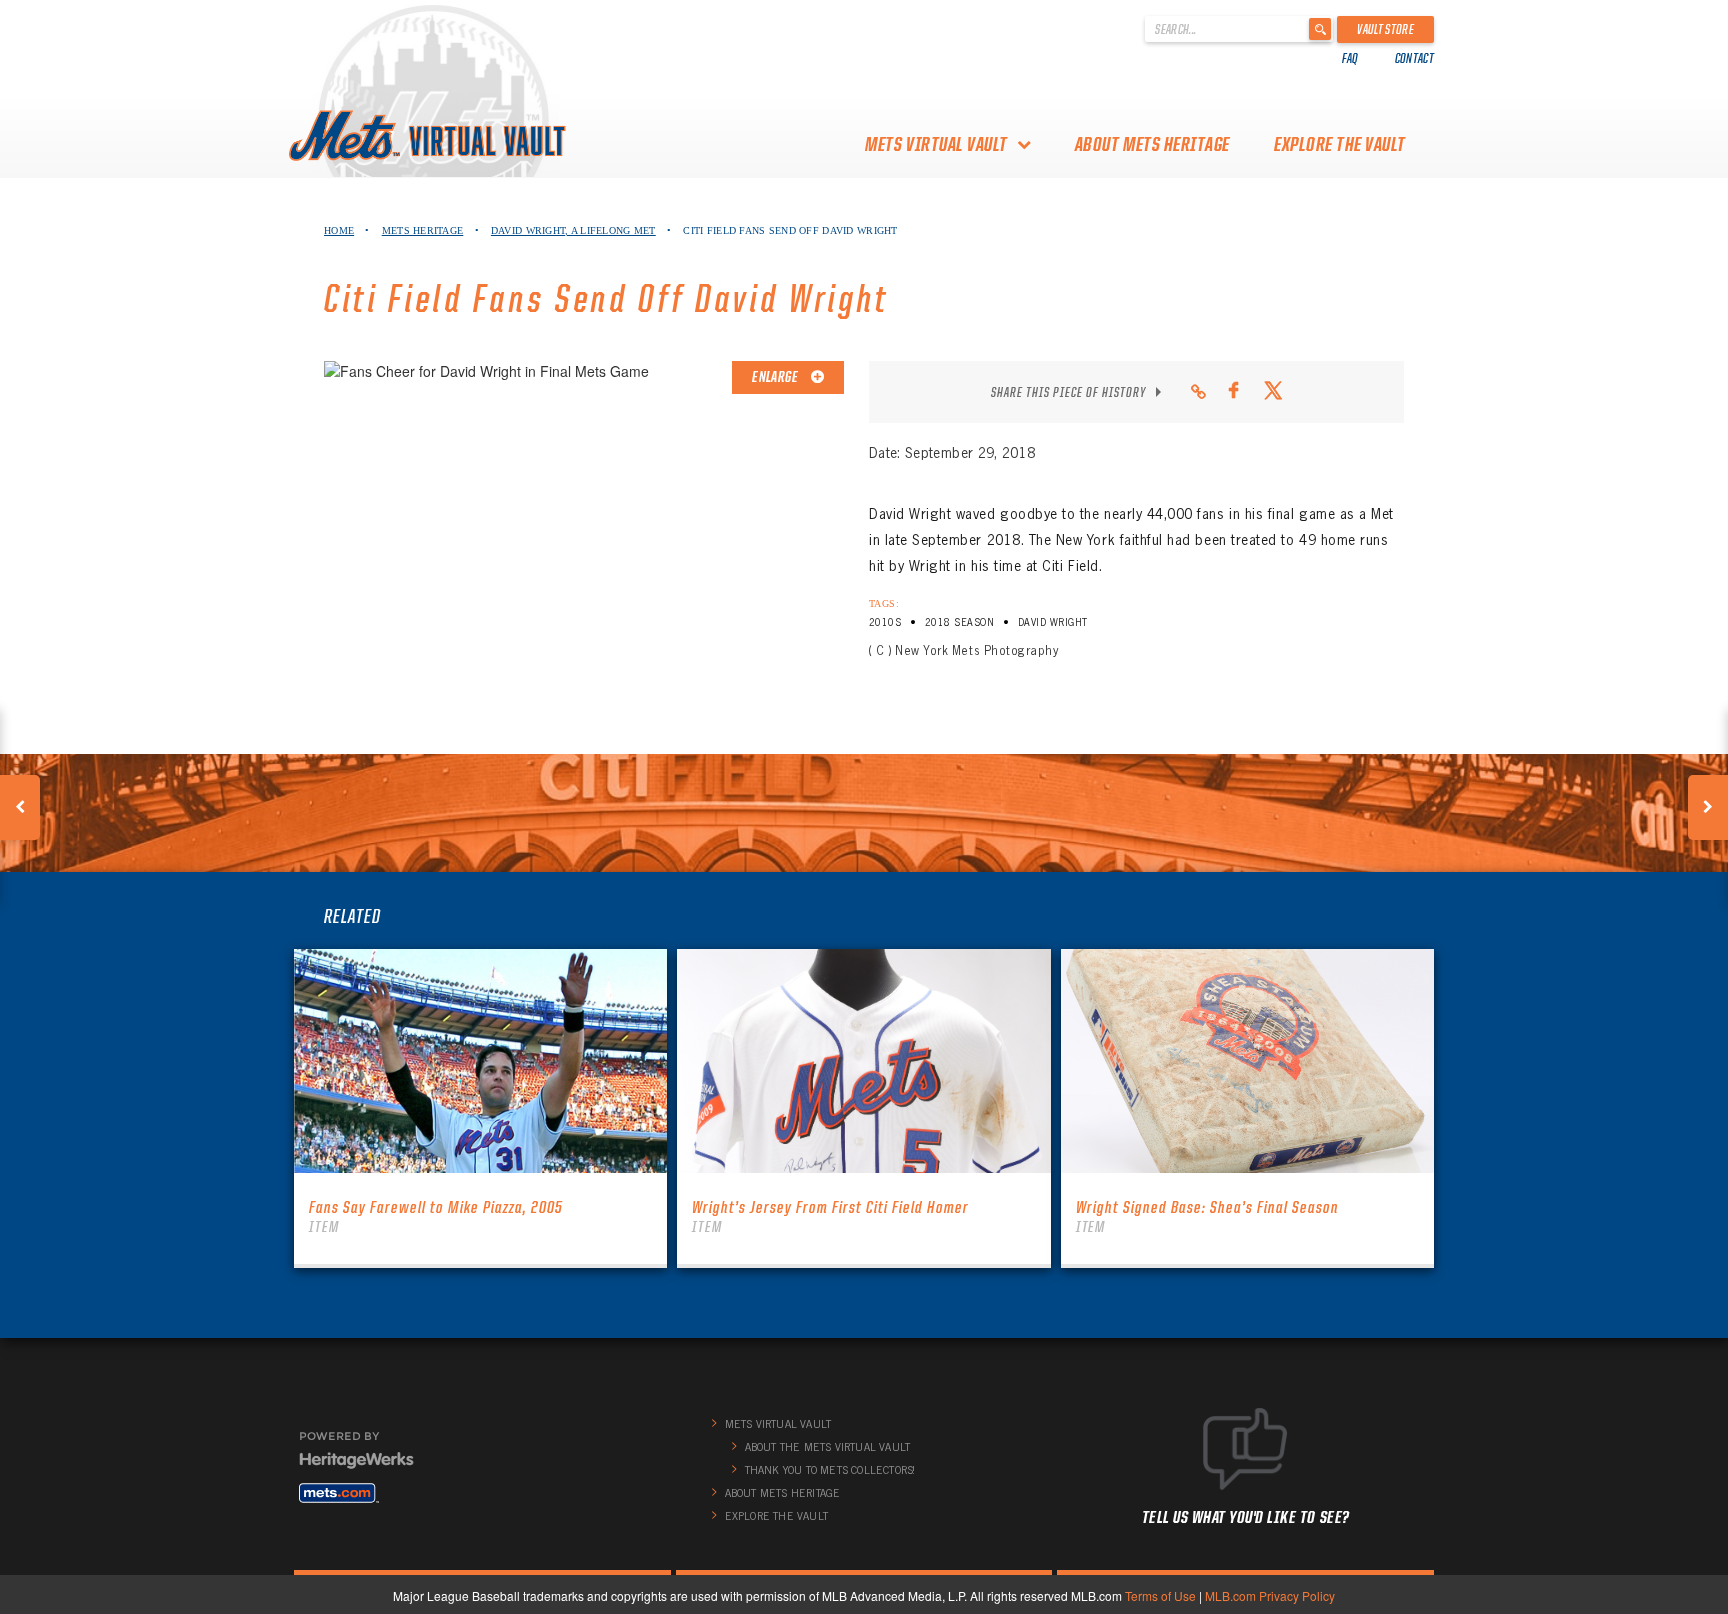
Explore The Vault (1340, 144)
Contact (1414, 58)
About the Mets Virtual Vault (828, 1447)
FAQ (1350, 58)
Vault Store (1385, 29)
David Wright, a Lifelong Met (573, 230)
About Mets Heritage (1152, 144)
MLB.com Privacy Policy (1270, 1595)
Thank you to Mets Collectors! (830, 1470)
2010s (885, 622)
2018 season (959, 622)
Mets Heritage (423, 230)
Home (339, 230)
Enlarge (776, 377)
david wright (1053, 622)
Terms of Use (1160, 1595)
